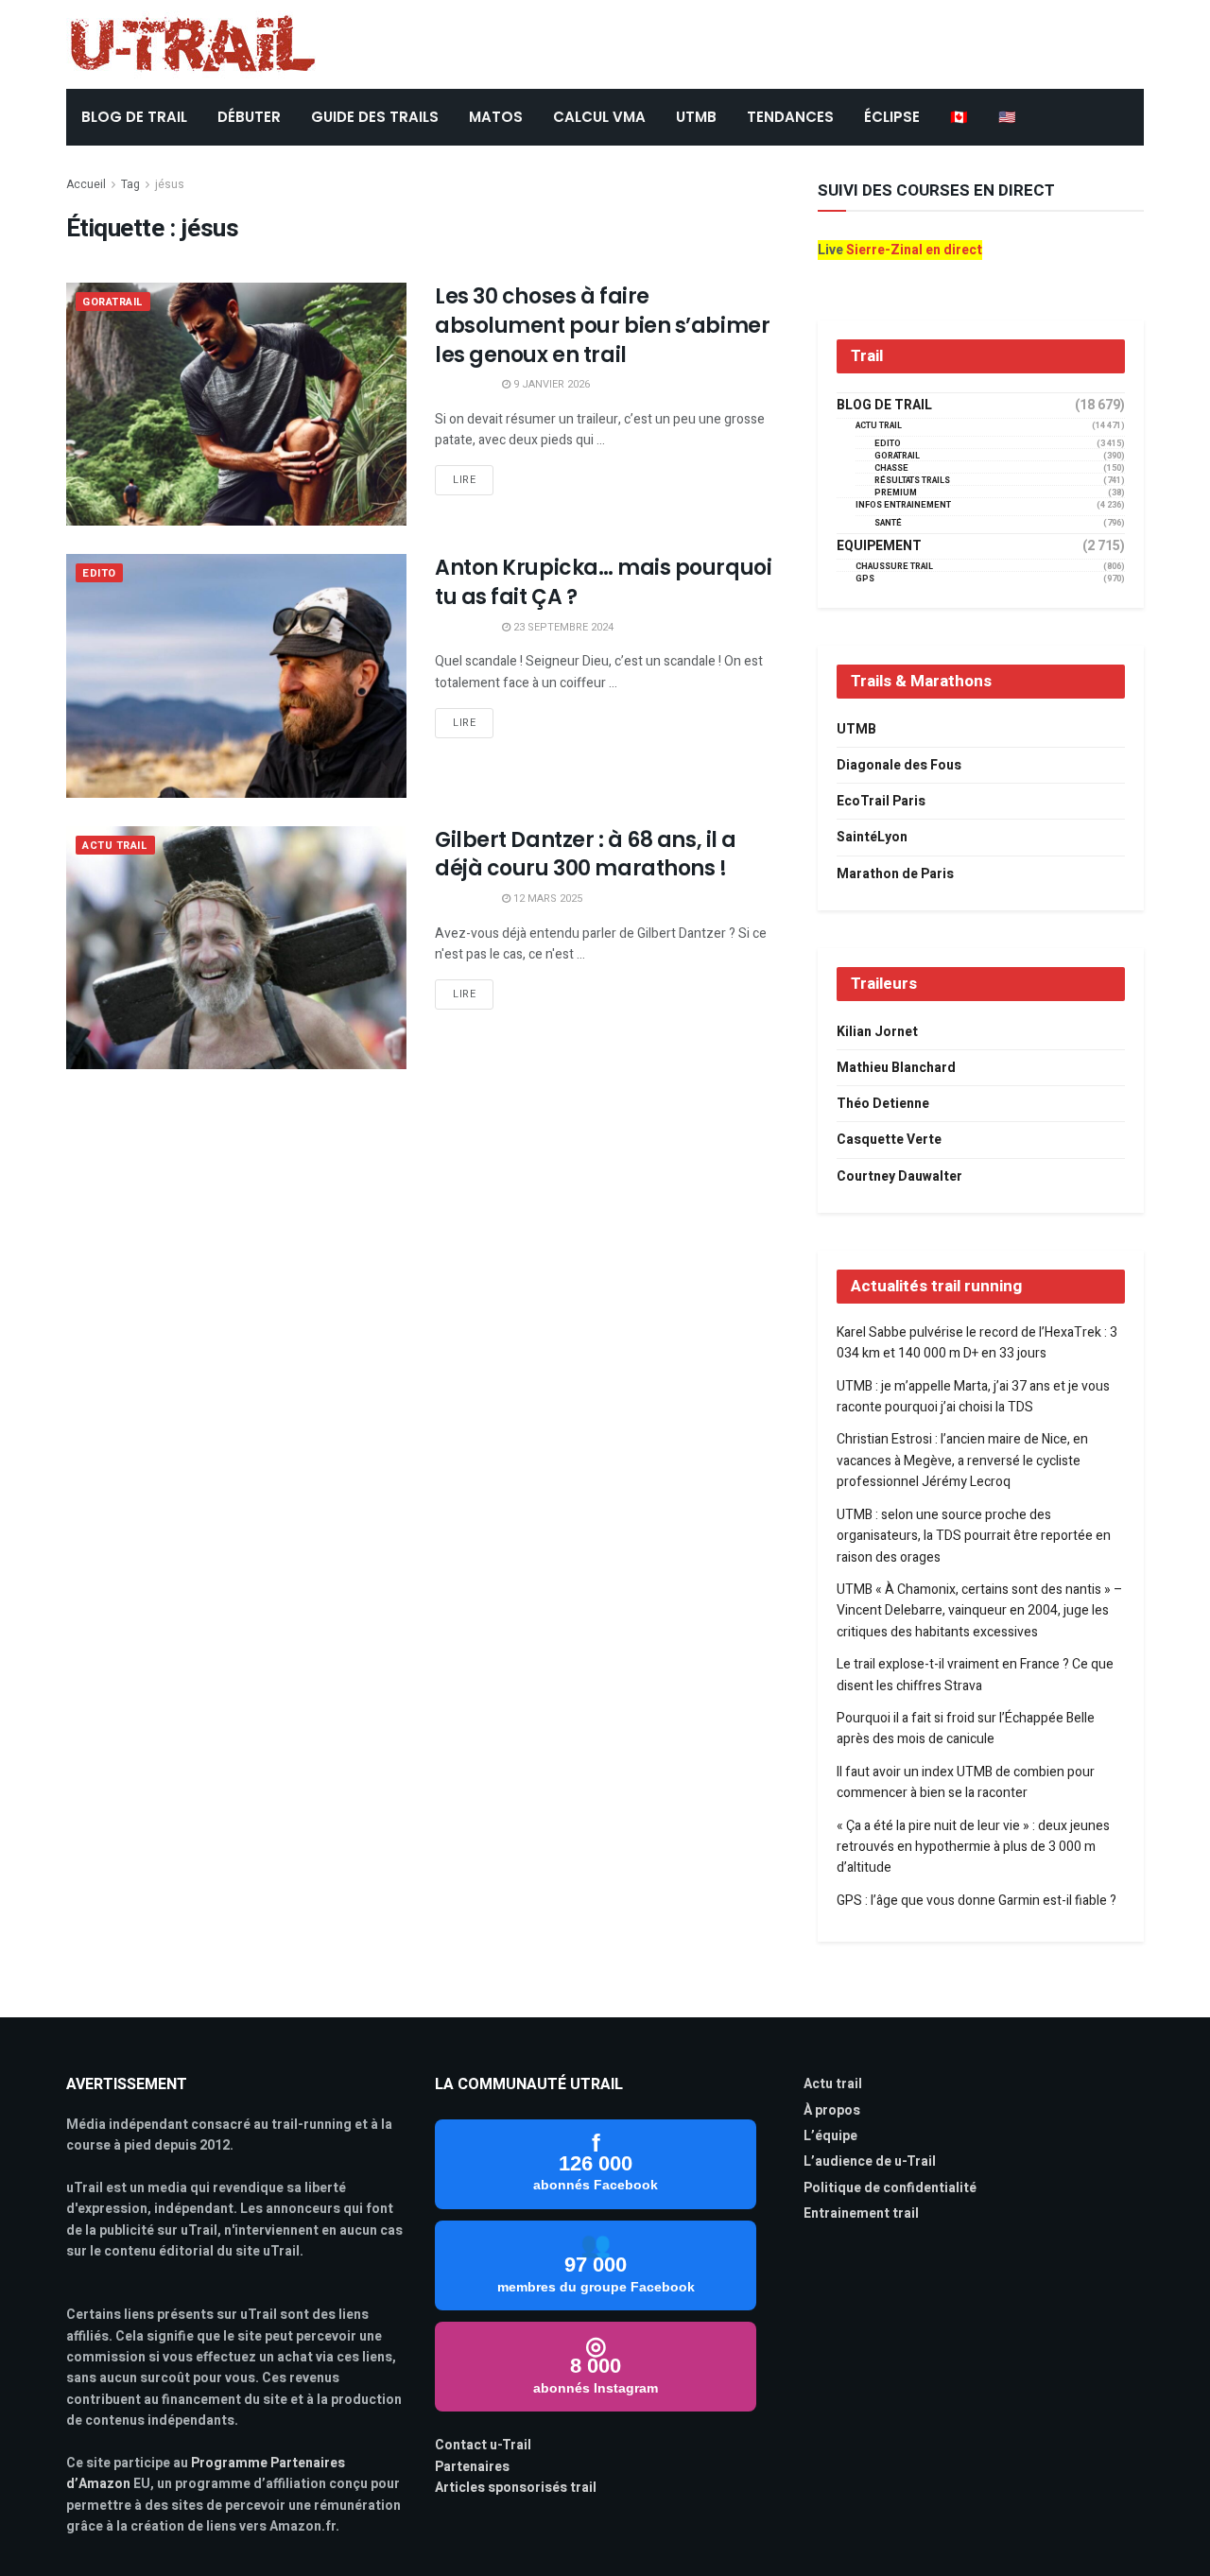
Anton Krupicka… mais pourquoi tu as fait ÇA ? (603, 582)
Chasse (891, 468)
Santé (888, 523)
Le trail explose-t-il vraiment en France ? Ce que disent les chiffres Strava (975, 1675)
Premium (896, 493)
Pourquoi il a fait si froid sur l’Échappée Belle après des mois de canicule (966, 1729)
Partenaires (472, 2467)
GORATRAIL (113, 302)
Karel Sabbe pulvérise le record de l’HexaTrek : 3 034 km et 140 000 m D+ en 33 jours (977, 1343)
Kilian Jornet (877, 1032)
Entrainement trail (861, 2213)
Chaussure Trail (894, 567)
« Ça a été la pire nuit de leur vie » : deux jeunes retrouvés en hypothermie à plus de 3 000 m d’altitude (973, 1847)
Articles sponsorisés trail (516, 2488)
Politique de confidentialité (890, 2188)
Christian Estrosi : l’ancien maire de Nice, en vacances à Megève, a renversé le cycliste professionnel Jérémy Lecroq (962, 1461)
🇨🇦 (959, 117)
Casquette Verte (889, 1140)
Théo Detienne (883, 1104)
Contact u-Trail (483, 2445)
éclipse (892, 117)
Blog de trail (884, 406)
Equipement (879, 546)
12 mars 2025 (546, 899)
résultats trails (912, 481)
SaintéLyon (872, 837)
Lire (464, 480)
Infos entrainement (903, 505)
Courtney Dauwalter (899, 1176)
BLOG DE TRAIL (134, 117)
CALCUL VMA (599, 117)
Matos (496, 117)
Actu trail (833, 2084)
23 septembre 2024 (562, 627)
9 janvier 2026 (550, 384)
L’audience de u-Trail (870, 2161)
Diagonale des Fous (899, 765)
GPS (865, 579)
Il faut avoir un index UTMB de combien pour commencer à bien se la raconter (966, 1782)
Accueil (86, 184)
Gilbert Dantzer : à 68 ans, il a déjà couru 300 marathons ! (586, 855)
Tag (130, 184)
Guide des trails (375, 117)
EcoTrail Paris (881, 801)
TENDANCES (790, 117)
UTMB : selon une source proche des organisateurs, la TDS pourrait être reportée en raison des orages (974, 1536)
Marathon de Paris (895, 874)
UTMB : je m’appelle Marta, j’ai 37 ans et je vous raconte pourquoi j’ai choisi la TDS (973, 1397)
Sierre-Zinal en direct (914, 250)
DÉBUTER (249, 117)
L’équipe (830, 2136)
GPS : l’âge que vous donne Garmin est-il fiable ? (977, 1901)
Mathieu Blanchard (896, 1068)
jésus (170, 184)
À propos (832, 2110)
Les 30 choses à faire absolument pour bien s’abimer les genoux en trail (602, 326)
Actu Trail (115, 846)
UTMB (696, 117)
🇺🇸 (1007, 117)
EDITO (99, 573)
